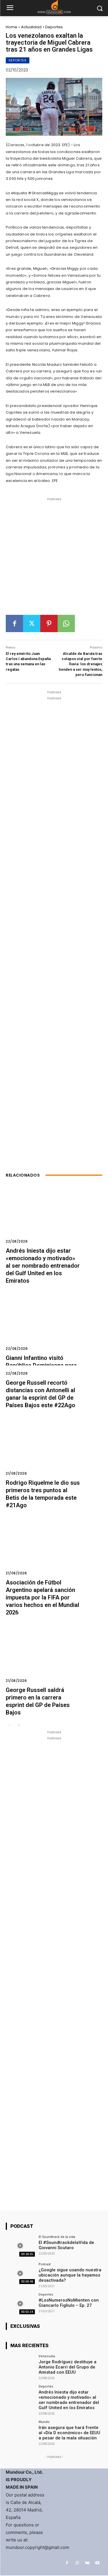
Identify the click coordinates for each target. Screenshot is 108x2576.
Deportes (54, 27)
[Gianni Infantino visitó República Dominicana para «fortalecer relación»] (54, 1325)
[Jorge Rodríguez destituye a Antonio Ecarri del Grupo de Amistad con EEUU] (20, 2365)
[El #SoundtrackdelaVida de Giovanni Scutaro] (20, 2246)
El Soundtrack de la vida (57, 2237)
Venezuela (47, 2356)
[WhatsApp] (66, 623)
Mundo (44, 2422)
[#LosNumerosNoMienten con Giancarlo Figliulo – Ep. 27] (20, 2303)
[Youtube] (97, 2563)
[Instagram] (77, 2563)
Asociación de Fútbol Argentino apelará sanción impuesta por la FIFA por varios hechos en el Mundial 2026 (42, 1597)
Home (12, 27)
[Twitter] (32, 623)
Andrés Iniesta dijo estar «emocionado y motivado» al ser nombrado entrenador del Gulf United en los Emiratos (43, 1266)
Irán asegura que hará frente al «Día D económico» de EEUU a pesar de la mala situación (69, 2433)
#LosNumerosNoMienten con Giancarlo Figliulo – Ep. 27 (69, 2303)
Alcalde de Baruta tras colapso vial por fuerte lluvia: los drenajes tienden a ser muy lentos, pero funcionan (80, 664)
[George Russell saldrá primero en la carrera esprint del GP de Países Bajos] (54, 1657)
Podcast (45, 2264)
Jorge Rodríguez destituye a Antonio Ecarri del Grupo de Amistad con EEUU (68, 2367)
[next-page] (19, 1726)
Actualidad (31, 27)
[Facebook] (14, 623)
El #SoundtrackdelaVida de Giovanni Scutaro (66, 2245)
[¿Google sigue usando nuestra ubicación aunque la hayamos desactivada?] (20, 2273)
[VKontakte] (87, 2563)
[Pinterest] (49, 623)
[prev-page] (9, 1726)
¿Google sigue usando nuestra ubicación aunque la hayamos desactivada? (70, 2275)
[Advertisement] (54, 558)
